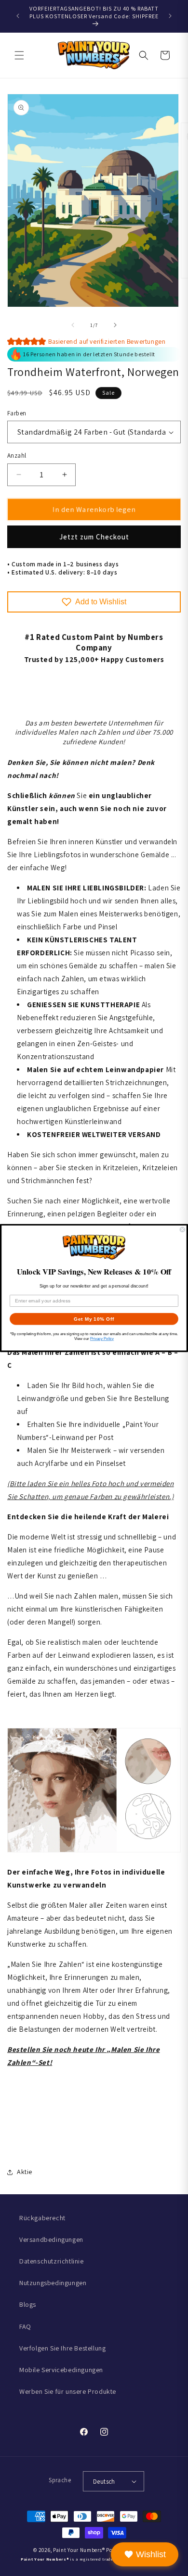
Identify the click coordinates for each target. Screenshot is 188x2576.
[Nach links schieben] (73, 325)
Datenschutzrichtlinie (52, 2261)
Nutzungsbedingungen (53, 2283)
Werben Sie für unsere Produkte (68, 2391)
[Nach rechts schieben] (115, 325)
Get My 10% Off (94, 1319)
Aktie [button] (25, 2172)
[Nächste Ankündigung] (170, 16)
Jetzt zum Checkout (94, 537)
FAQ (25, 2326)
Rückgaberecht (42, 2218)
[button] (19, 55)
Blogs (28, 2304)
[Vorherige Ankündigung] (18, 16)
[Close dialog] (182, 1230)
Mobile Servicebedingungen (61, 2370)
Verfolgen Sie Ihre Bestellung (62, 2348)
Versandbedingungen (51, 2239)
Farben (17, 413)
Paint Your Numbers (78, 2550)
